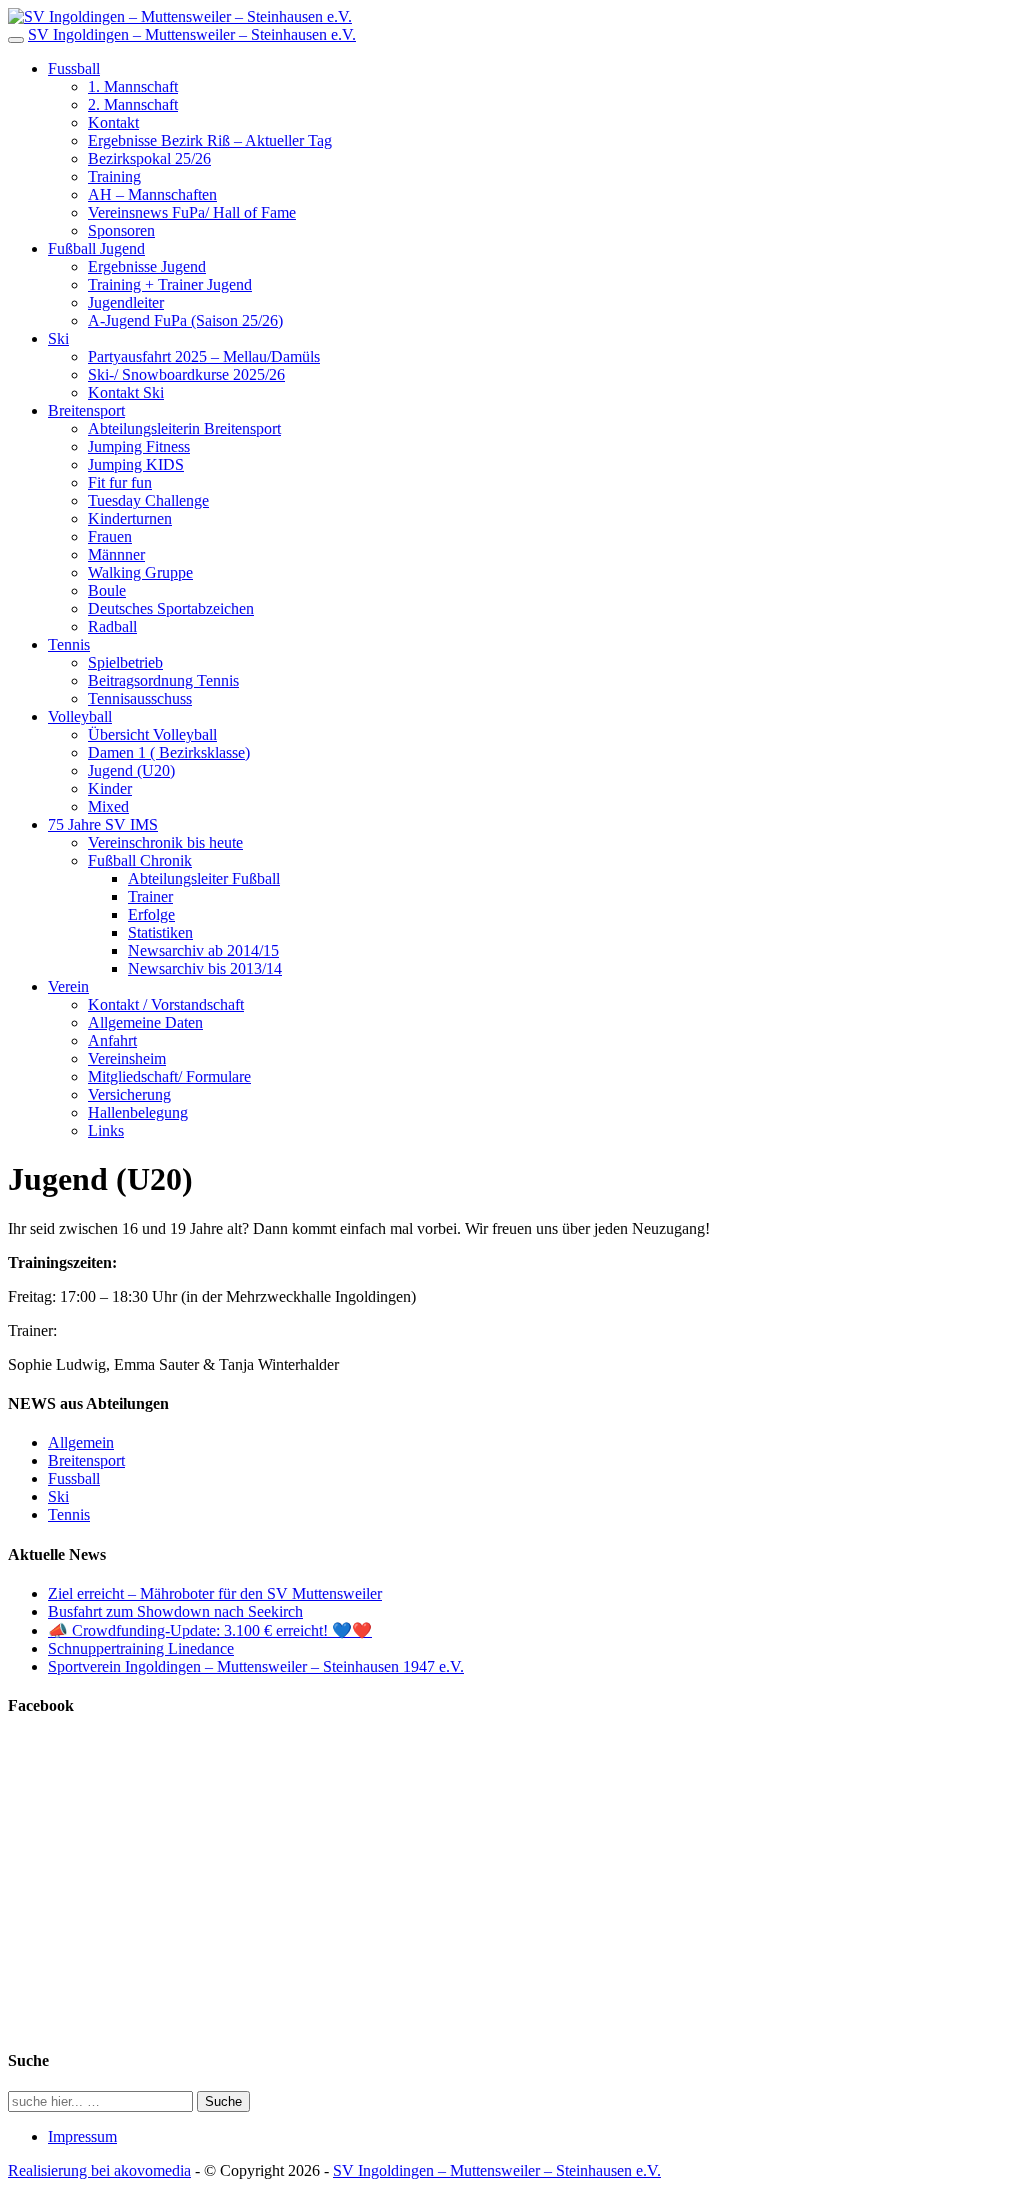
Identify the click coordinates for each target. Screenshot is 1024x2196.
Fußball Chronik (140, 860)
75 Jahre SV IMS (103, 824)
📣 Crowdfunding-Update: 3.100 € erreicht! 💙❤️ (210, 1630)
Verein (68, 986)
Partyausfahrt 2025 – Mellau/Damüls (204, 356)
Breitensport (86, 410)
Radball (112, 626)
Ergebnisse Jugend (147, 266)
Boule (107, 590)
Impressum (82, 2136)
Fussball (74, 68)
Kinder (110, 788)
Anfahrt (112, 1040)
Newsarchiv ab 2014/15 (203, 950)
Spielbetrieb (125, 662)
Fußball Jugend (96, 248)
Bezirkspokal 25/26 (149, 158)
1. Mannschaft (133, 86)
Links (106, 1130)
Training (114, 176)
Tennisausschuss (140, 698)
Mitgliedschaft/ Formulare (169, 1076)
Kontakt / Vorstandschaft (166, 1004)
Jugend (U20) (131, 770)
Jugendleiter (126, 302)
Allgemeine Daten (145, 1022)
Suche (223, 2101)
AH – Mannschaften (152, 194)
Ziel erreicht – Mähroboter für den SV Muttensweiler (215, 1593)
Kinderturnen (130, 518)
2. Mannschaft (133, 104)
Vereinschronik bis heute (165, 842)
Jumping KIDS (136, 464)
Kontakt (113, 122)
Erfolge (151, 914)
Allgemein (81, 1442)
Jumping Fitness (139, 446)
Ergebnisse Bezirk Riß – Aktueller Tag (210, 140)
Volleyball (80, 716)
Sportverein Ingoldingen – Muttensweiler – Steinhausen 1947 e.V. (256, 1666)
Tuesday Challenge (148, 500)
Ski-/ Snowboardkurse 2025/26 (186, 374)
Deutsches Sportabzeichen (171, 608)
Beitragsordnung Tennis (163, 680)
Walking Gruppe (140, 572)
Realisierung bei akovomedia (99, 2170)
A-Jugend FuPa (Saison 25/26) (185, 320)
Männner (116, 554)
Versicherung (129, 1094)
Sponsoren (121, 230)
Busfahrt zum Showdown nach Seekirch (175, 1611)
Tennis (69, 644)
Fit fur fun (120, 482)
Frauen (110, 536)
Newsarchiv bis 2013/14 (205, 968)
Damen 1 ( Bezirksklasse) (169, 752)
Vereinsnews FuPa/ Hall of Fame (192, 212)
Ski (58, 338)
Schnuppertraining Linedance (141, 1648)
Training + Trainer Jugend (170, 284)
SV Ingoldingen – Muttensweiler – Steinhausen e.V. (192, 34)
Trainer (150, 896)
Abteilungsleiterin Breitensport (184, 428)
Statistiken (160, 932)
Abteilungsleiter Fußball (204, 878)
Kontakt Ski (126, 392)
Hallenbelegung (138, 1112)
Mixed (108, 806)
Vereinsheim (127, 1058)
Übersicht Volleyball (152, 734)
